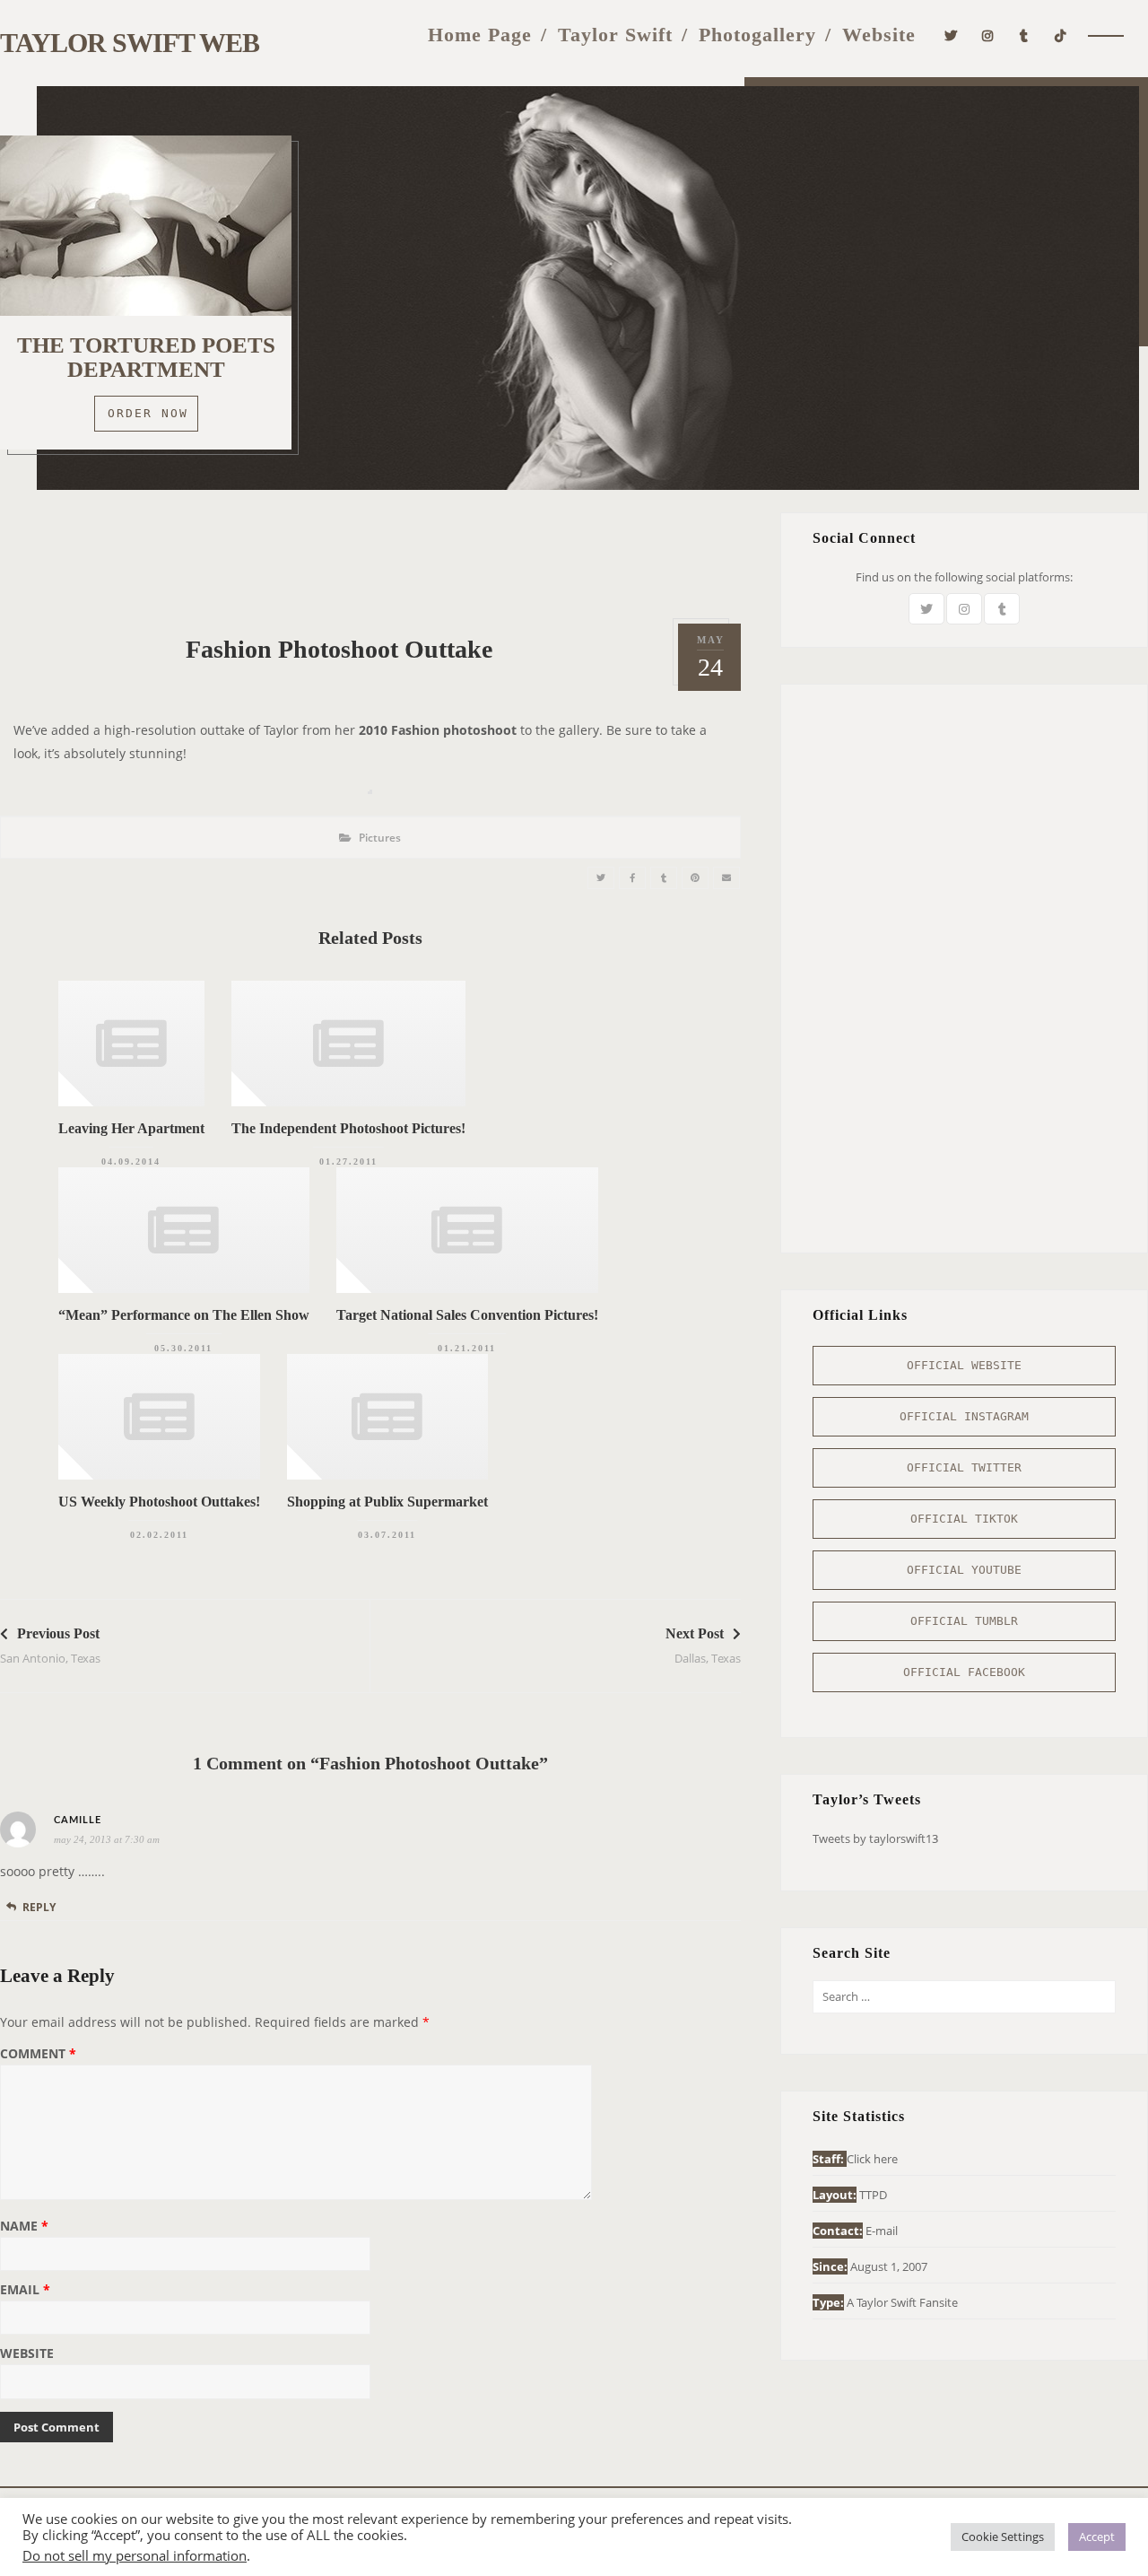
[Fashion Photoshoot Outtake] (601, 878)
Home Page (480, 35)
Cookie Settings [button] (1003, 2537)
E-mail (882, 2231)
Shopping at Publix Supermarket (387, 1502)
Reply (39, 1907)
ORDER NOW (148, 413)
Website (879, 35)
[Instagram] (988, 34)
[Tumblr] (1024, 34)
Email (25, 2291)
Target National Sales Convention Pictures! (467, 1315)
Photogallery (757, 35)
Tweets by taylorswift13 (875, 1838)
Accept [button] (1097, 2537)
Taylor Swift (615, 35)
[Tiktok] (1061, 34)
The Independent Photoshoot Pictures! (348, 1128)
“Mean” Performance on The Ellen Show (184, 1315)
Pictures (380, 838)
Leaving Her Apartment (131, 1128)
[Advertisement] (370, 553)
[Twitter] (951, 34)
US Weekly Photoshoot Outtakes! (159, 1502)
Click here (872, 2159)
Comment (38, 2055)
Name (24, 2227)
